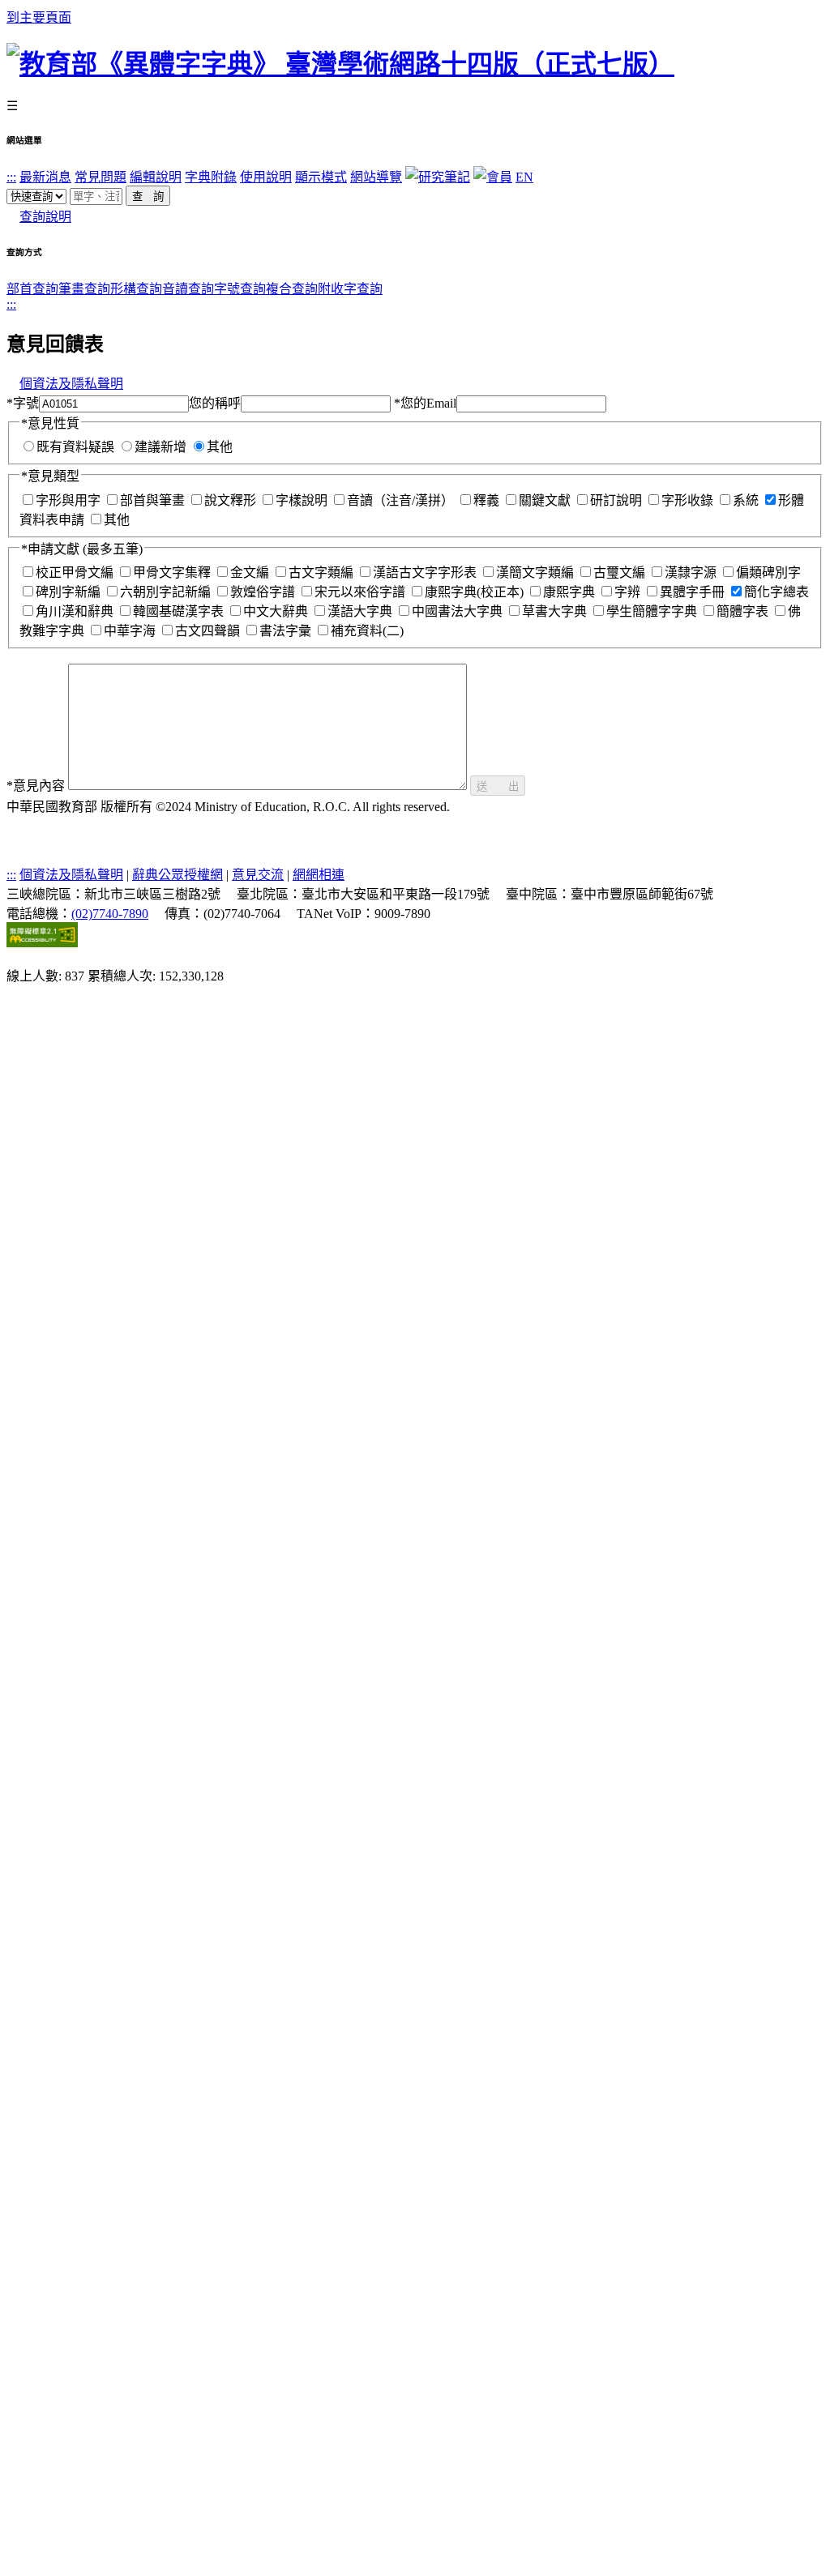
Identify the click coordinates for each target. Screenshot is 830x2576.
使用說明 (266, 177)
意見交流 (258, 875)
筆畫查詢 (84, 289)
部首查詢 (32, 289)
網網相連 (319, 875)
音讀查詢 (188, 289)
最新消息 (45, 177)
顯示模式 (321, 177)
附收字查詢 (350, 289)
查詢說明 (45, 217)
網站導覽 (376, 177)
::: (11, 177)
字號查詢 (240, 289)
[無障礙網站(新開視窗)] (42, 943)
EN (524, 177)
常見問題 (101, 177)
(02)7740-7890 (110, 914)
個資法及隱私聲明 (71, 384)
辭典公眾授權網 (178, 875)
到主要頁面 (39, 17)
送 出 (498, 786)
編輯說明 (156, 177)
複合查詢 (292, 289)
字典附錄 (211, 177)
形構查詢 (136, 289)
